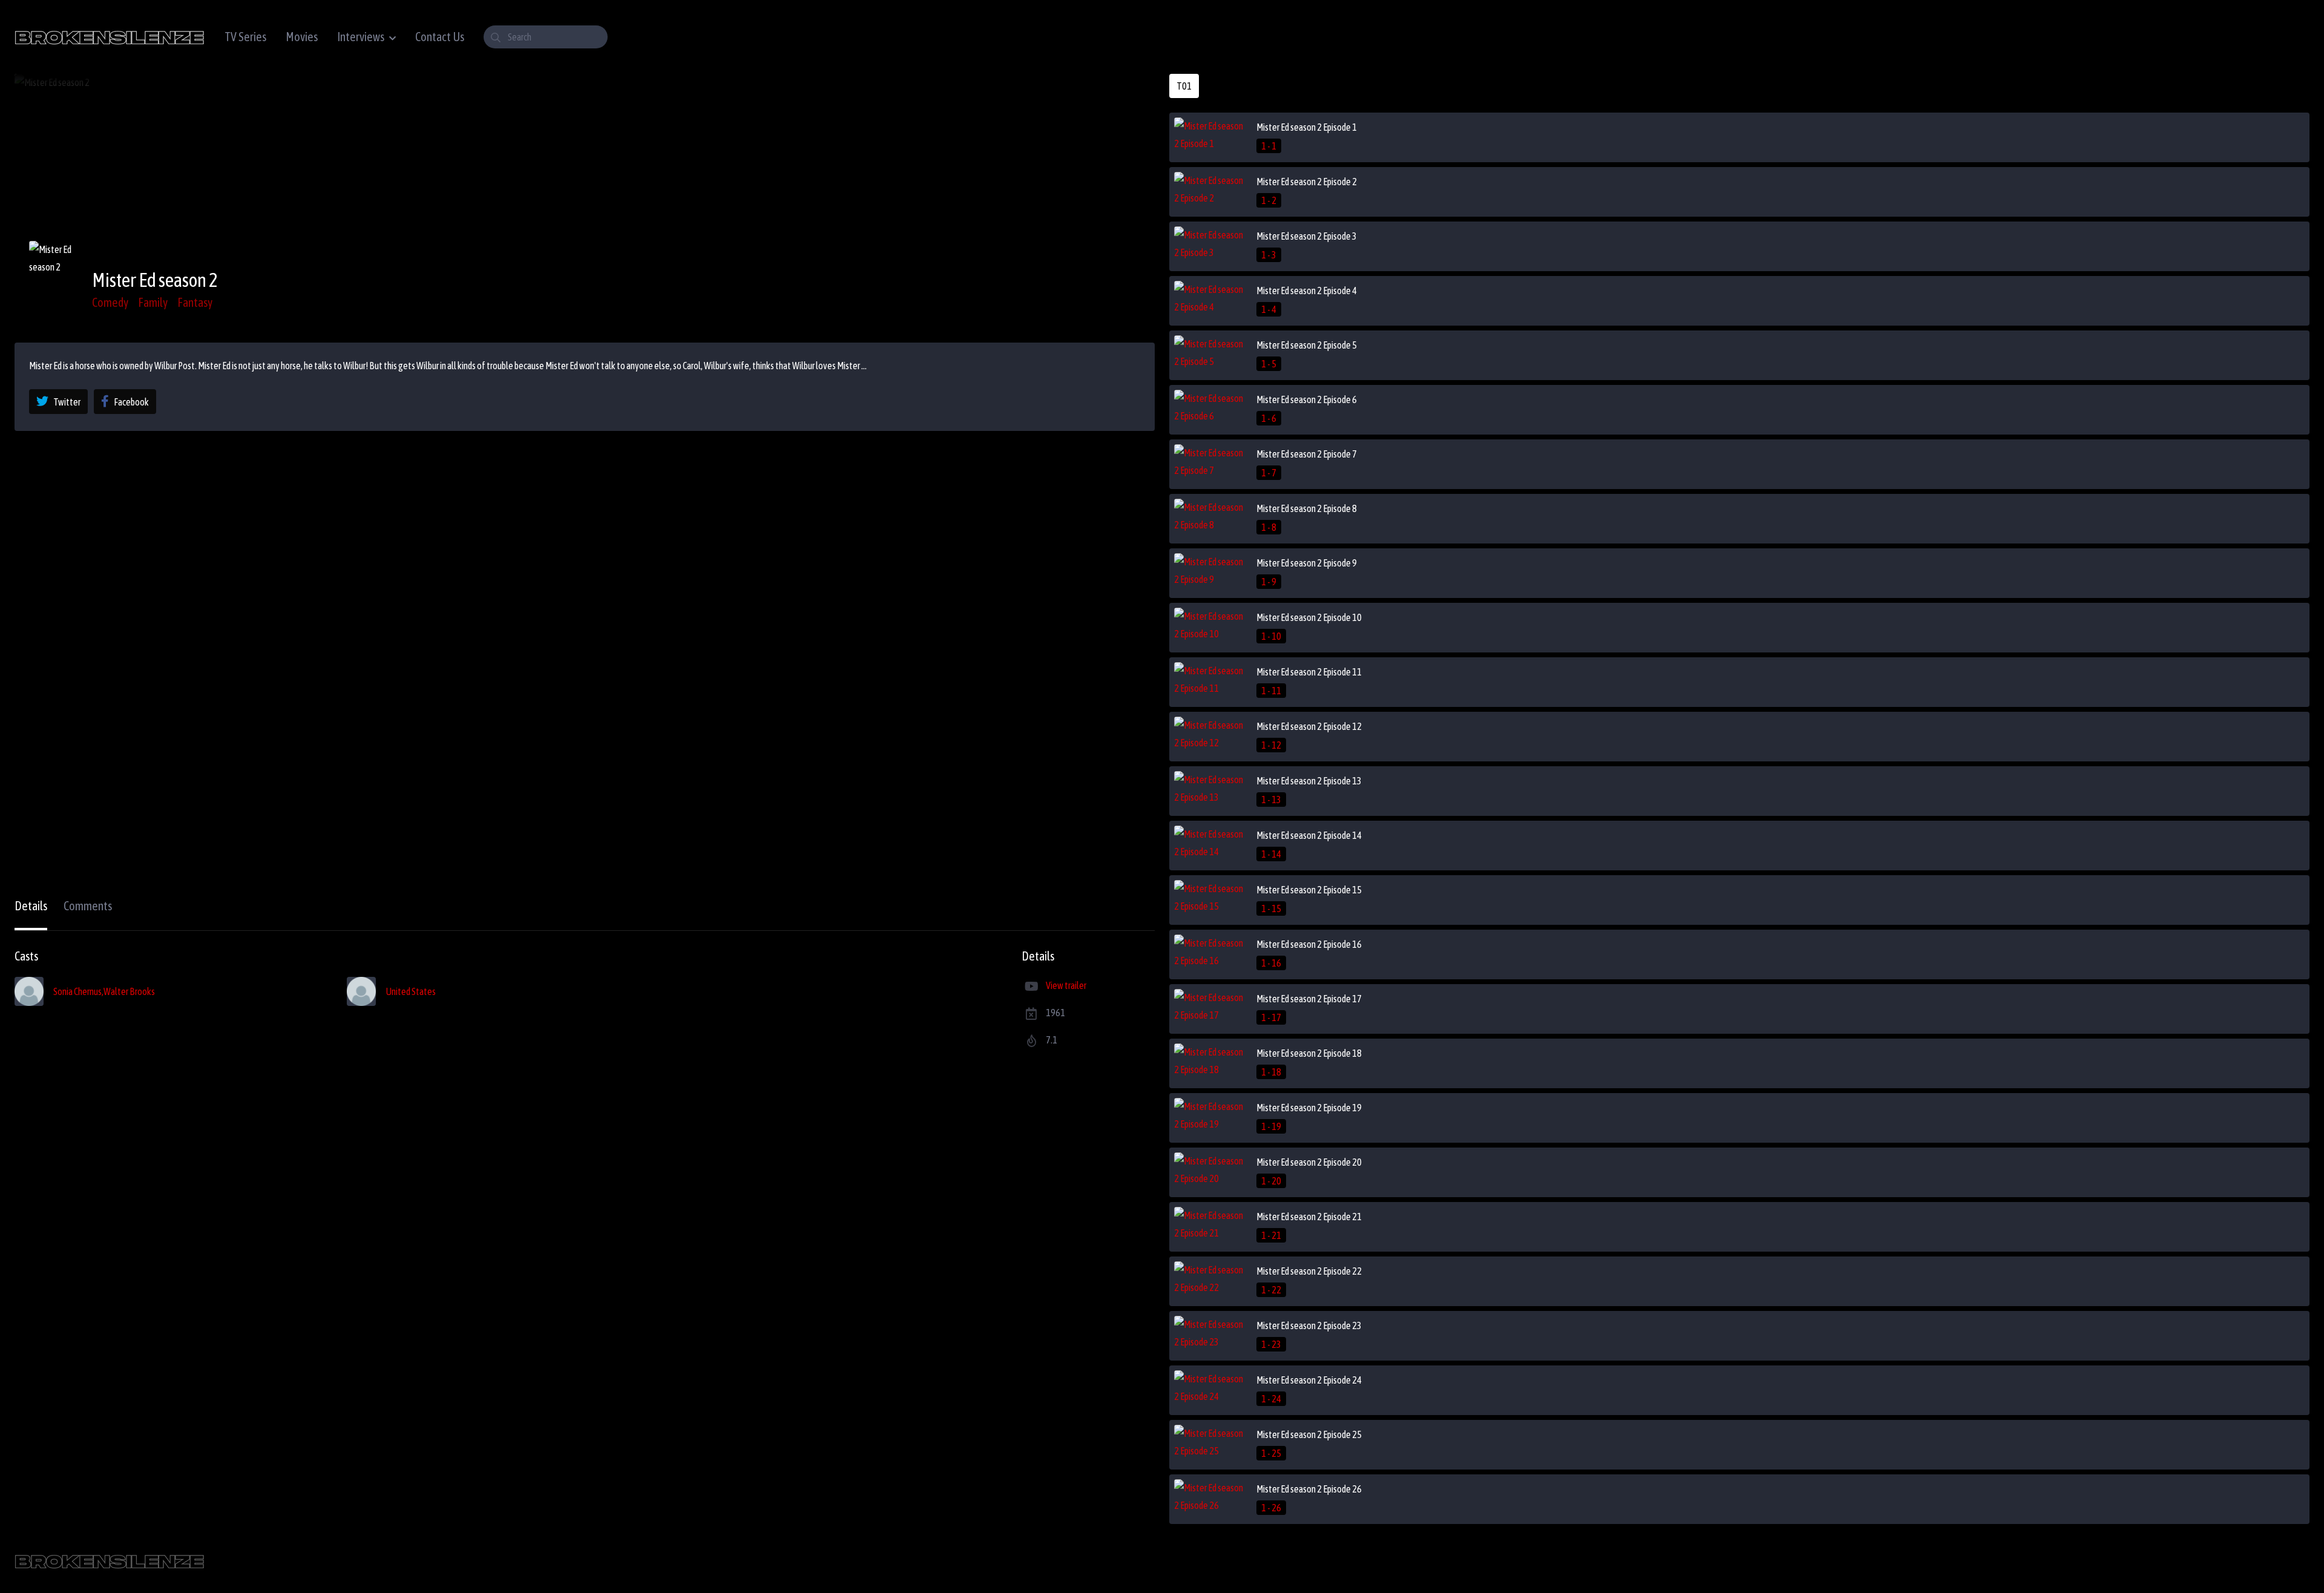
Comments (88, 906)
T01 (1184, 86)
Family (153, 302)
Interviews (361, 37)
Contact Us (440, 37)
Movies (302, 37)
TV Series (245, 37)
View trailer (1066, 985)
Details (31, 906)
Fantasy (195, 302)
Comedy (110, 302)
